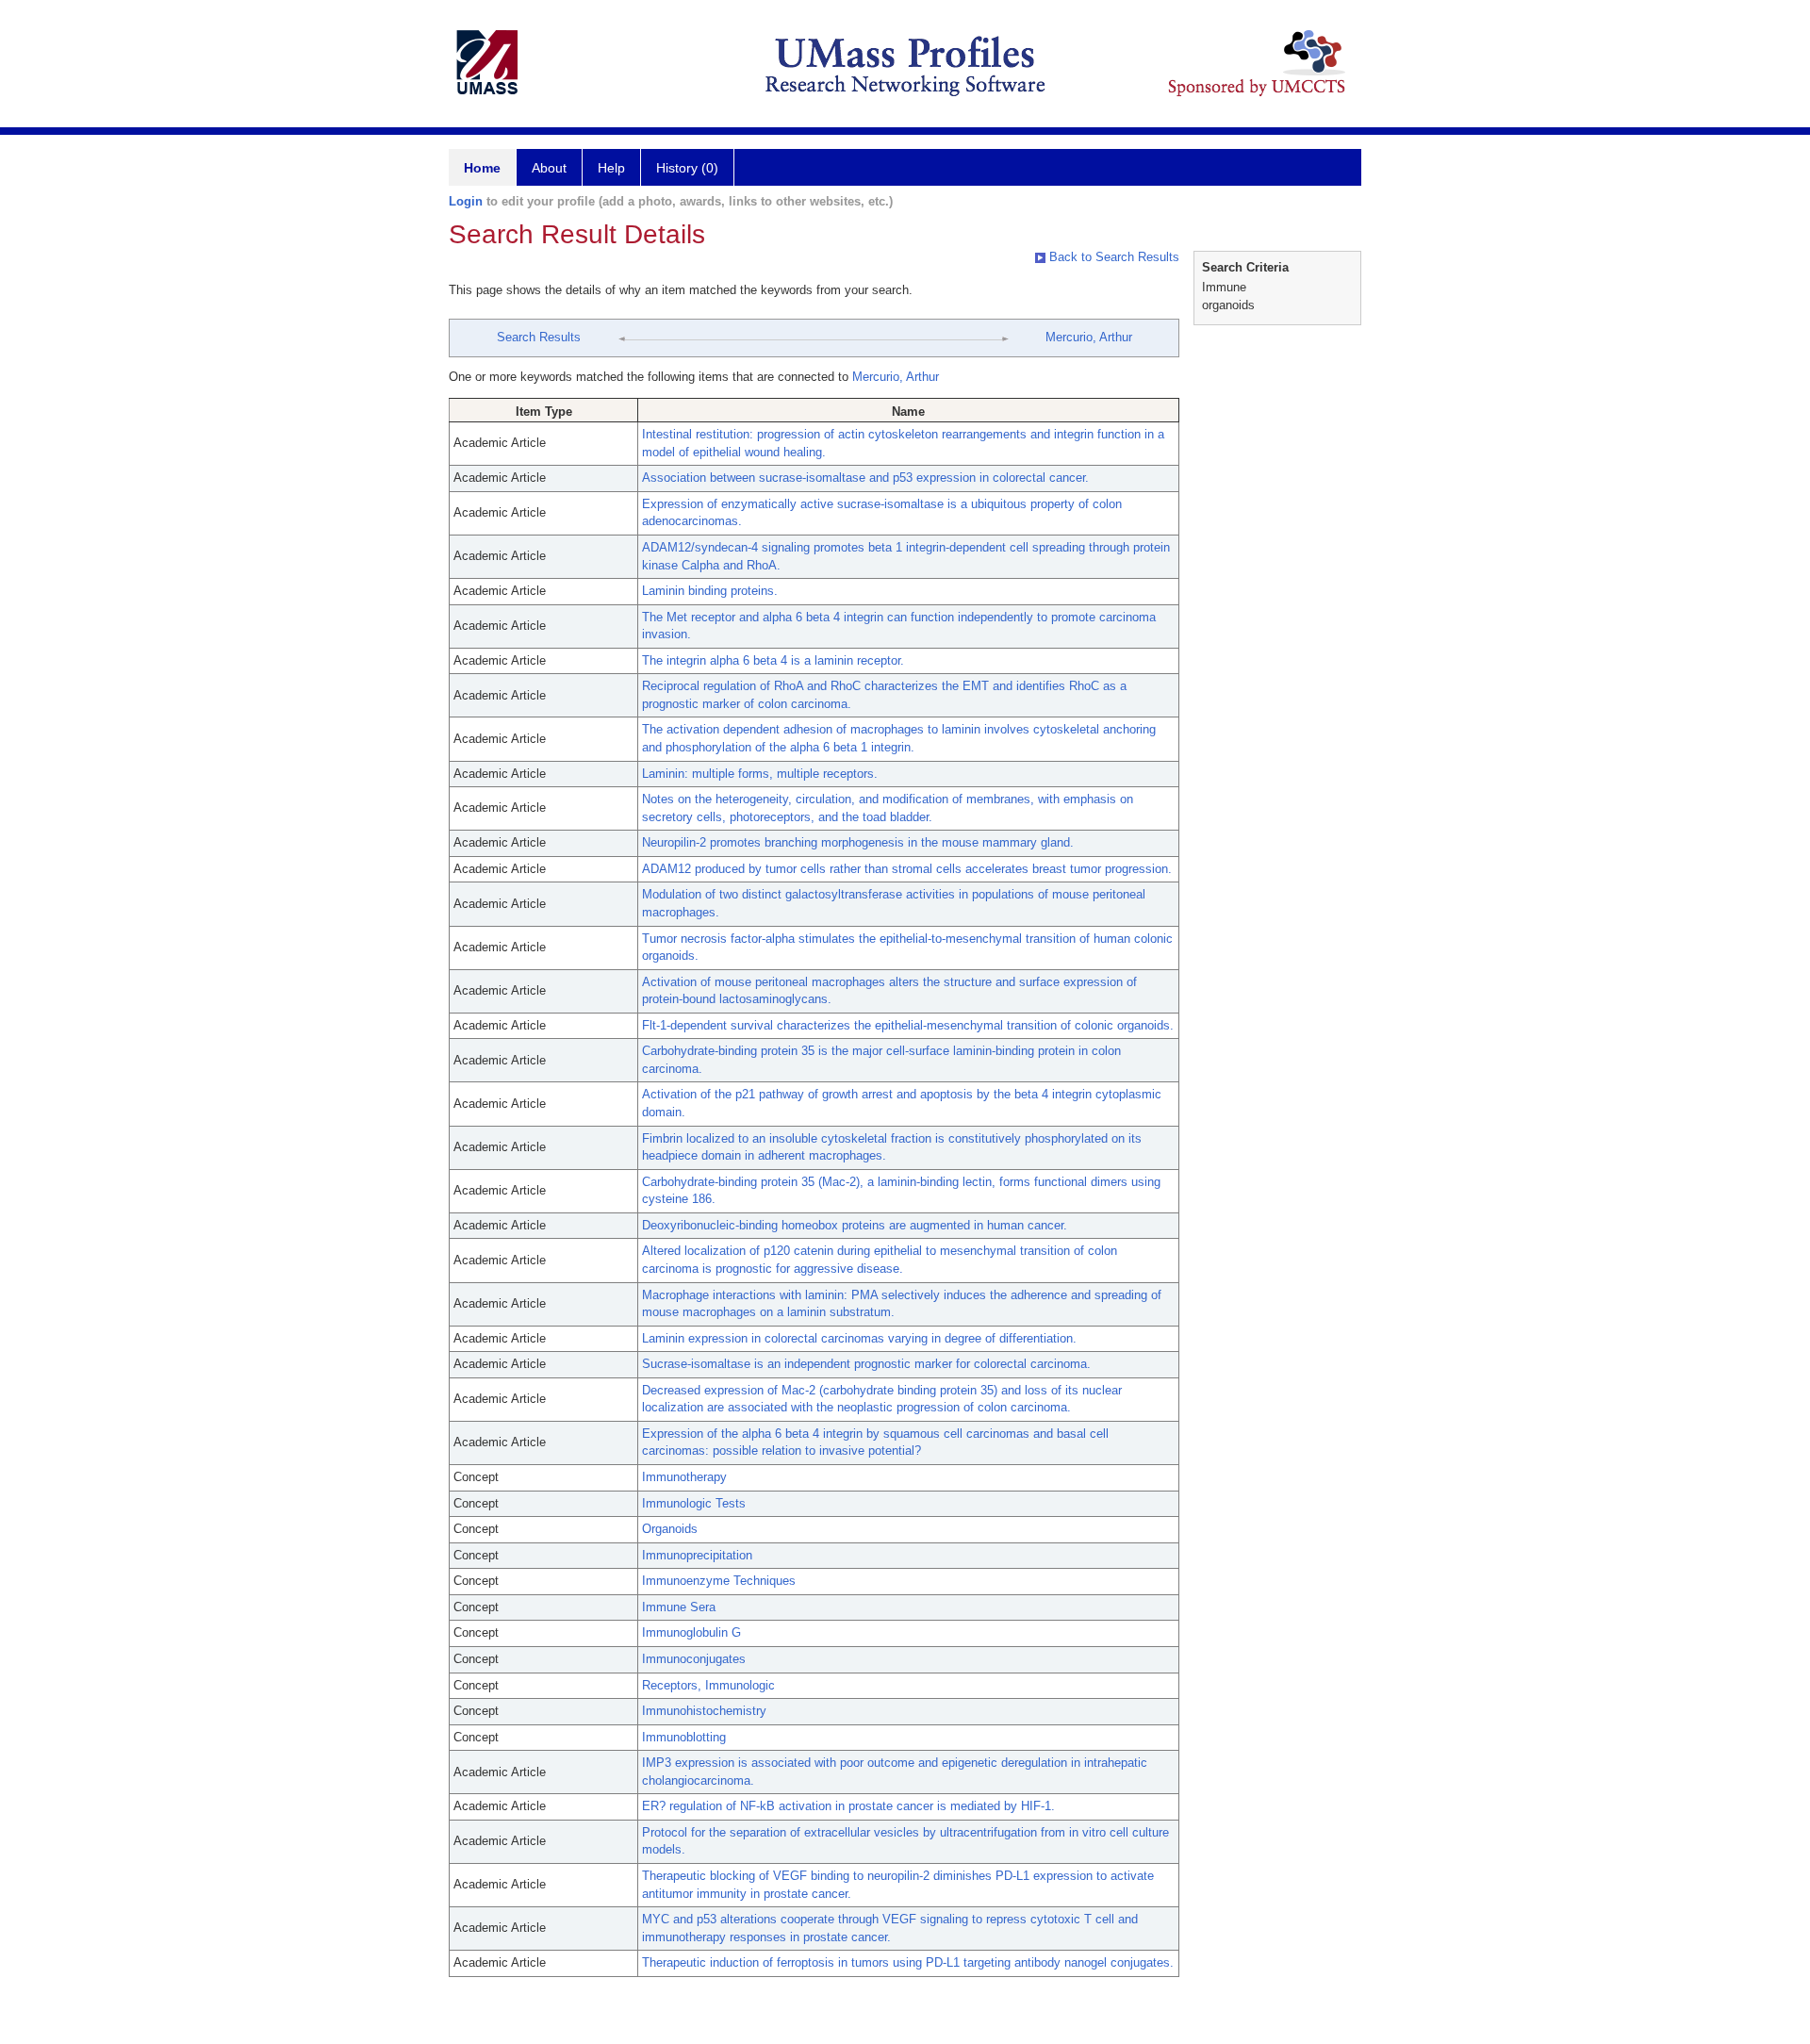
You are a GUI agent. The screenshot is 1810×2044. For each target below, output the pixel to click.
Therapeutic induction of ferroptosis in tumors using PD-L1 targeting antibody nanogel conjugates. (908, 1962)
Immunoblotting (684, 1737)
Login (466, 201)
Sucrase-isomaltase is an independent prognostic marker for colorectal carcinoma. (866, 1364)
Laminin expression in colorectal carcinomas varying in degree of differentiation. (859, 1338)
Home (482, 168)
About (549, 168)
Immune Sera (679, 1607)
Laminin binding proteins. (710, 591)
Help (611, 168)
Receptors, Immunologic (708, 1685)
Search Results (539, 337)
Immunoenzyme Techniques (719, 1581)
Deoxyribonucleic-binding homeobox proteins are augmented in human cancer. (855, 1225)
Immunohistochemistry (704, 1711)
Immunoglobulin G (691, 1632)
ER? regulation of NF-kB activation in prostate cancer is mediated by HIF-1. (848, 1806)
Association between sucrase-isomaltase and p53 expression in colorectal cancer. (865, 478)
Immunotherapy (684, 1477)
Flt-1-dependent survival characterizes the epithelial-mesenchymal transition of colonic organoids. (908, 1025)
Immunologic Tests (694, 1503)
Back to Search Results (1112, 257)
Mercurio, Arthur (1089, 337)
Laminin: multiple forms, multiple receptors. (760, 774)
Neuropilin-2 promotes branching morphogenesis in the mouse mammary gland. (858, 842)
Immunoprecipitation (697, 1555)
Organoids (670, 1529)
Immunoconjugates (694, 1659)
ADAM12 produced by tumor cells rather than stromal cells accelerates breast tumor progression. (907, 869)
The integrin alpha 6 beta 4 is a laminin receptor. (773, 660)
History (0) (687, 168)
